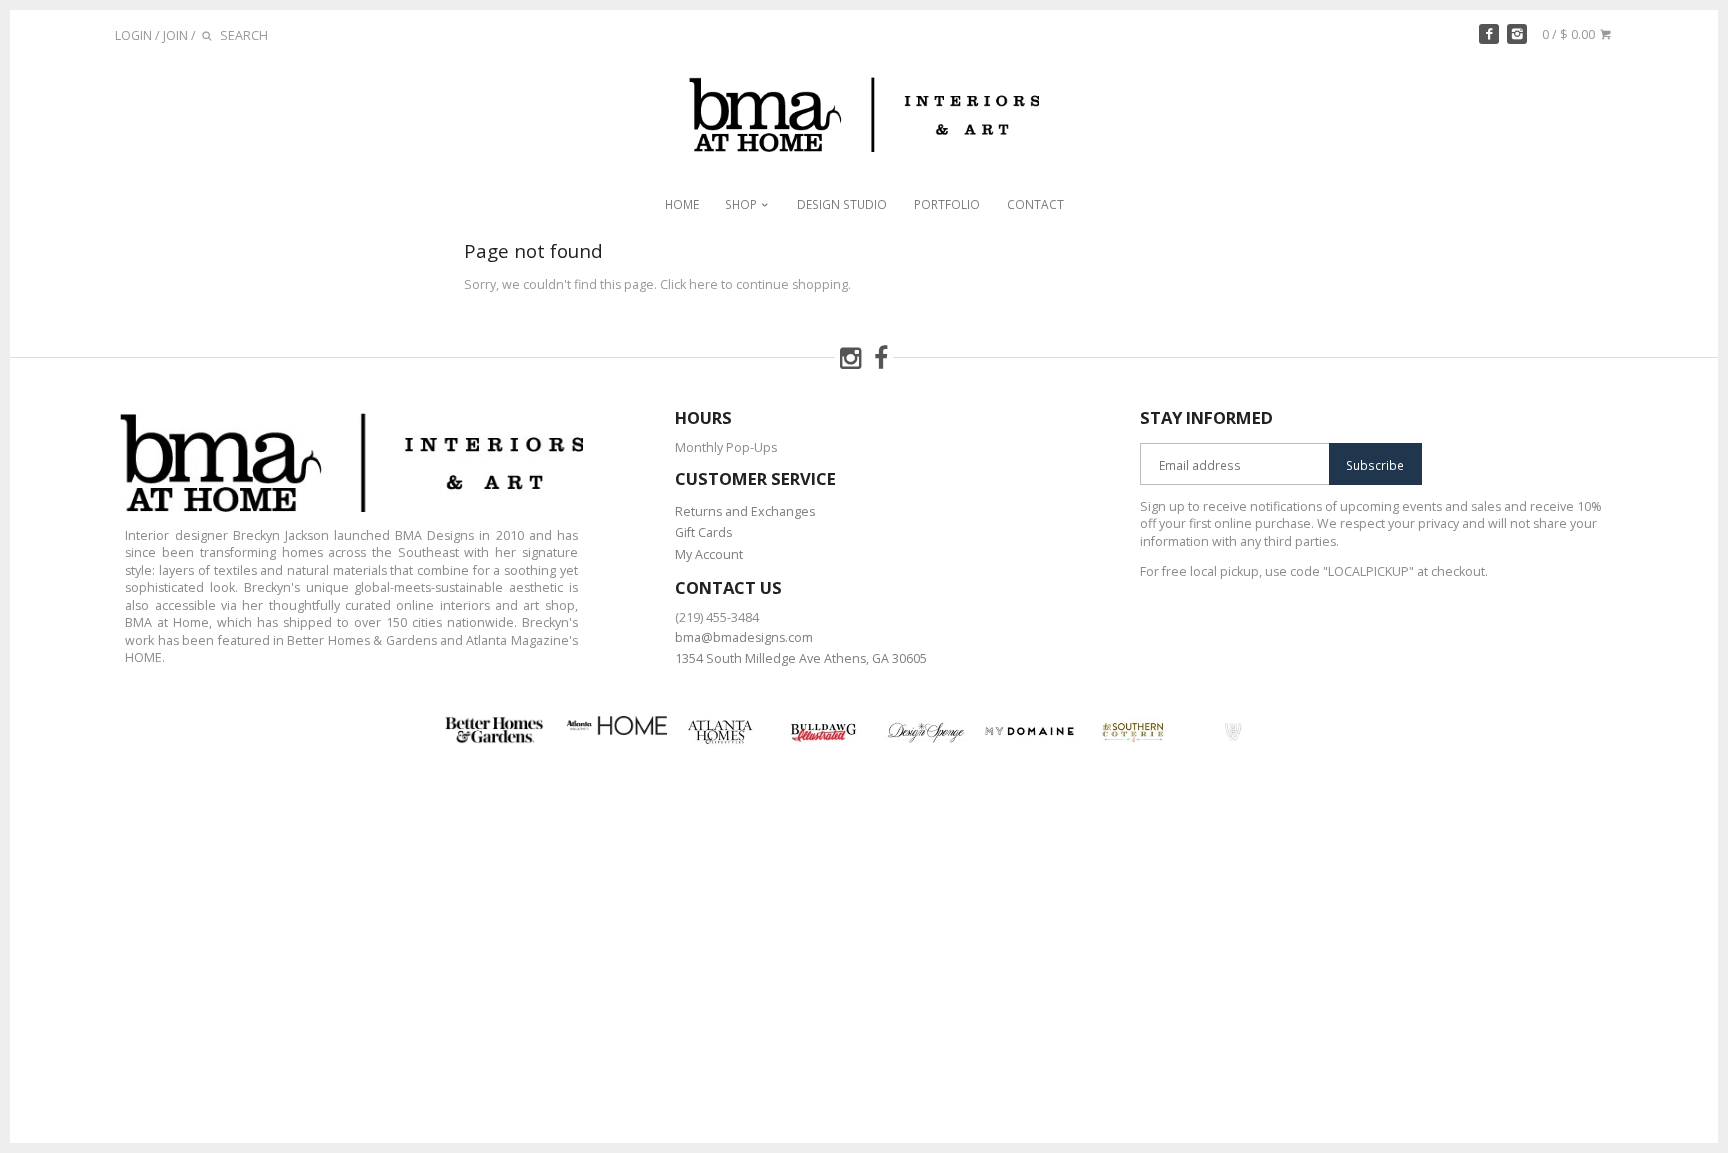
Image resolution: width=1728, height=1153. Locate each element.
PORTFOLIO (947, 204)
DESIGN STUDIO (842, 204)
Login (133, 35)
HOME (682, 204)
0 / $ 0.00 (1570, 34)
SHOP (742, 204)
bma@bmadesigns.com (744, 637)
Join (175, 35)
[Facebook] (1489, 34)
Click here (689, 284)
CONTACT (1035, 204)
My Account (709, 554)
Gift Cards (703, 532)
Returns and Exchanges (745, 511)
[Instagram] (1517, 34)
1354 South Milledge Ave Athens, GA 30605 (801, 658)
